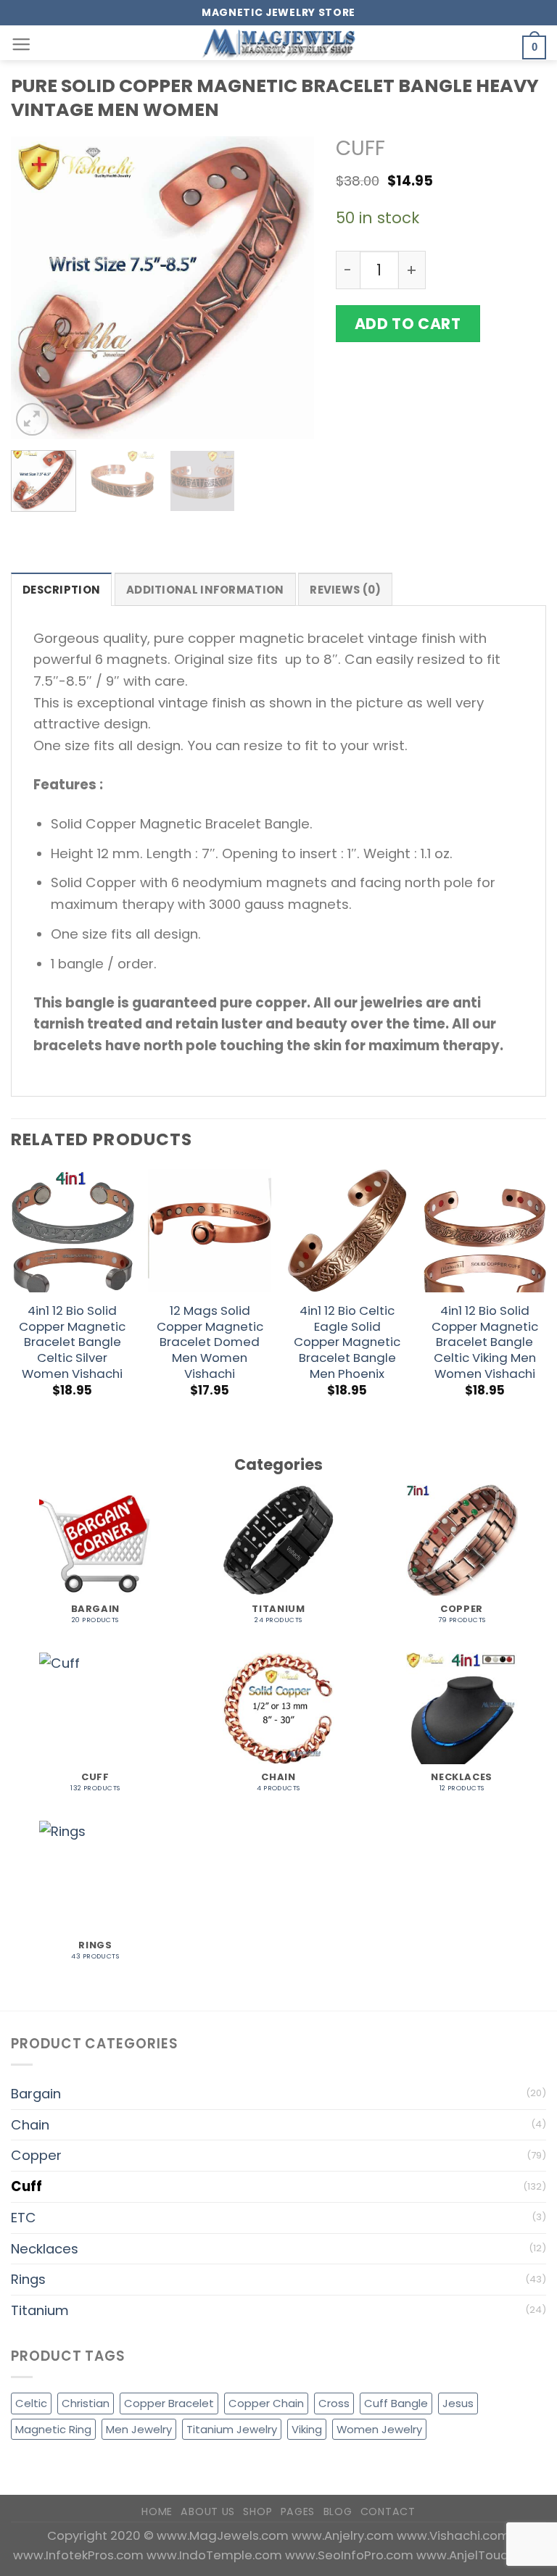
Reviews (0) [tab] (345, 590)
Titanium (40, 2310)
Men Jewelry (139, 2429)
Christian (86, 2403)
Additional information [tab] (205, 590)
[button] (21, 45)
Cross (334, 2403)
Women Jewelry (379, 2429)
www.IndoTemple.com (216, 2555)
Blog (338, 2511)
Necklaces (45, 2249)
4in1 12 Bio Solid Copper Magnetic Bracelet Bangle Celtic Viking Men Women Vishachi (485, 1343)
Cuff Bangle (396, 2403)
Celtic (31, 2403)
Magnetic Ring (53, 2429)
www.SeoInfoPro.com (351, 2555)
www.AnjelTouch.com (480, 2555)
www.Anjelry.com (344, 2535)
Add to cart (408, 324)
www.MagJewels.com (224, 2535)
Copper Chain (266, 2403)
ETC (24, 2218)
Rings (28, 2279)
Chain (30, 2125)
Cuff (360, 148)
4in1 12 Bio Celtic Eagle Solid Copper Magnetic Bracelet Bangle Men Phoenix (347, 1343)
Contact (388, 2511)
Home (157, 2511)
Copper (36, 2155)
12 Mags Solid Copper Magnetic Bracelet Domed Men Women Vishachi (210, 1343)
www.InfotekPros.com (80, 2555)
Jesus (458, 2403)
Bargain (36, 2094)
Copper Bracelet (169, 2403)
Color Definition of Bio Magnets (441, 479)
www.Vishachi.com (453, 2535)
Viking (307, 2429)
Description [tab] (61, 590)
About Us (208, 2511)
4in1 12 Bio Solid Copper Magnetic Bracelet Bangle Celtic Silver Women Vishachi (72, 1343)
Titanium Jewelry (232, 2429)
